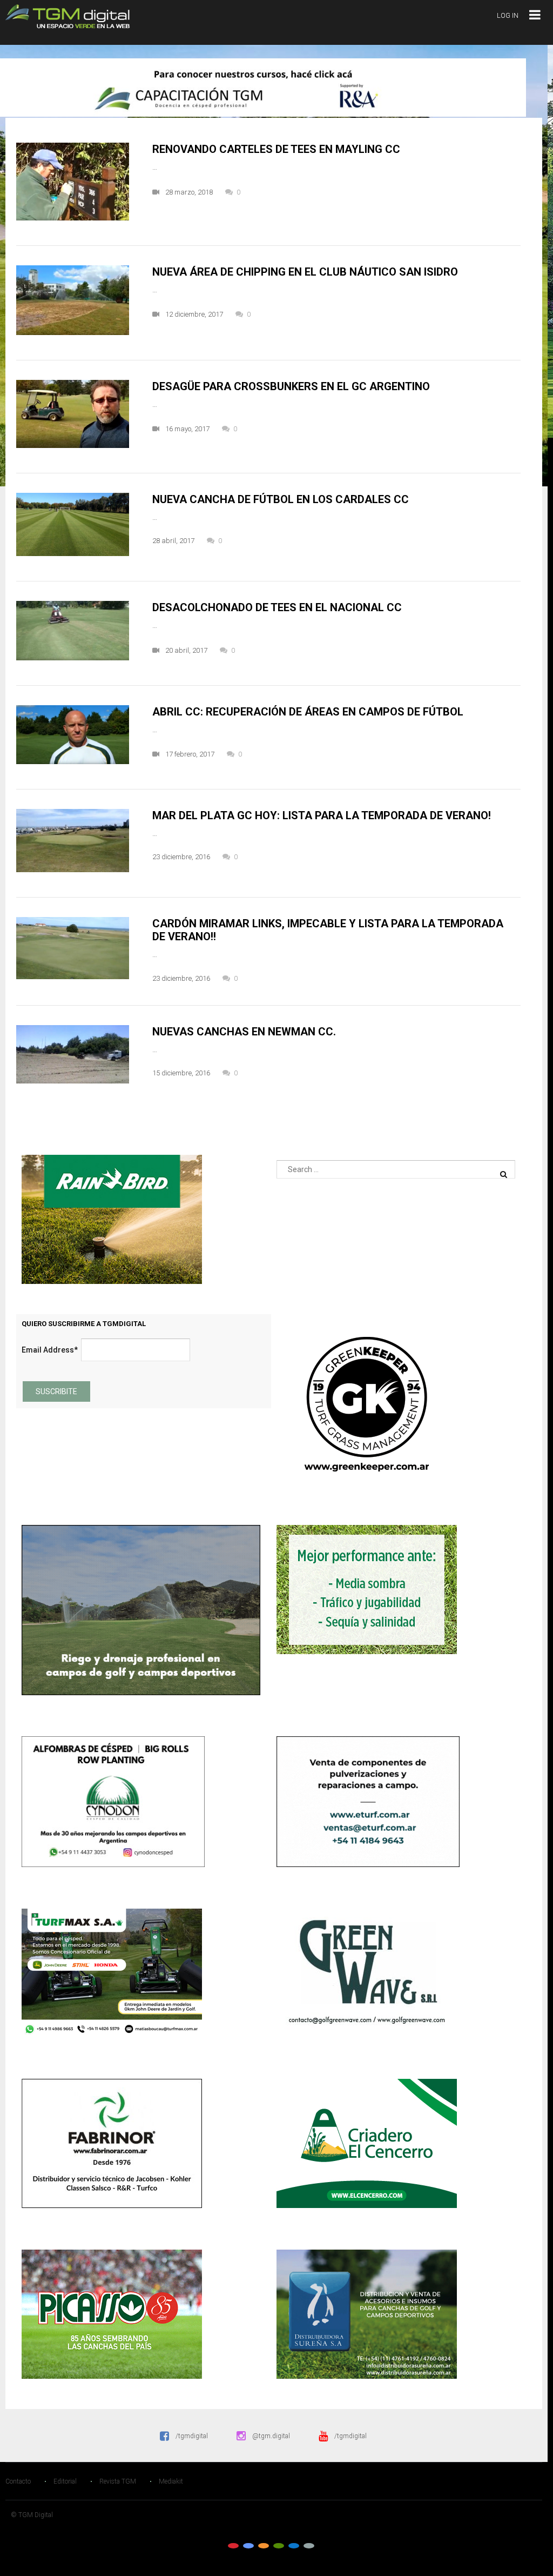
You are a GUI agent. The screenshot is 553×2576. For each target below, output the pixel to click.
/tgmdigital (192, 2436)
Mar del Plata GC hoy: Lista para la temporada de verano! (322, 815)
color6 (309, 2546)
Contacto (18, 2481)
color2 (248, 2546)
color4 (279, 2546)
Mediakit (171, 2481)
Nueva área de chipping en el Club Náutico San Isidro (305, 272)
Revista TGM (118, 2481)
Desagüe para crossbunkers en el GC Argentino (291, 386)
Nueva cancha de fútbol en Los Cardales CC (281, 499)
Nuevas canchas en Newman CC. (244, 1032)
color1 (233, 2546)
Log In (508, 15)
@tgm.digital (271, 2436)
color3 (264, 2546)
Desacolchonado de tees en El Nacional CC (277, 607)
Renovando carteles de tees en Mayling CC (276, 149)
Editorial (65, 2481)
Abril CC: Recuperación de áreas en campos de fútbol (308, 712)
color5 (294, 2546)
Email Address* (50, 1350)
